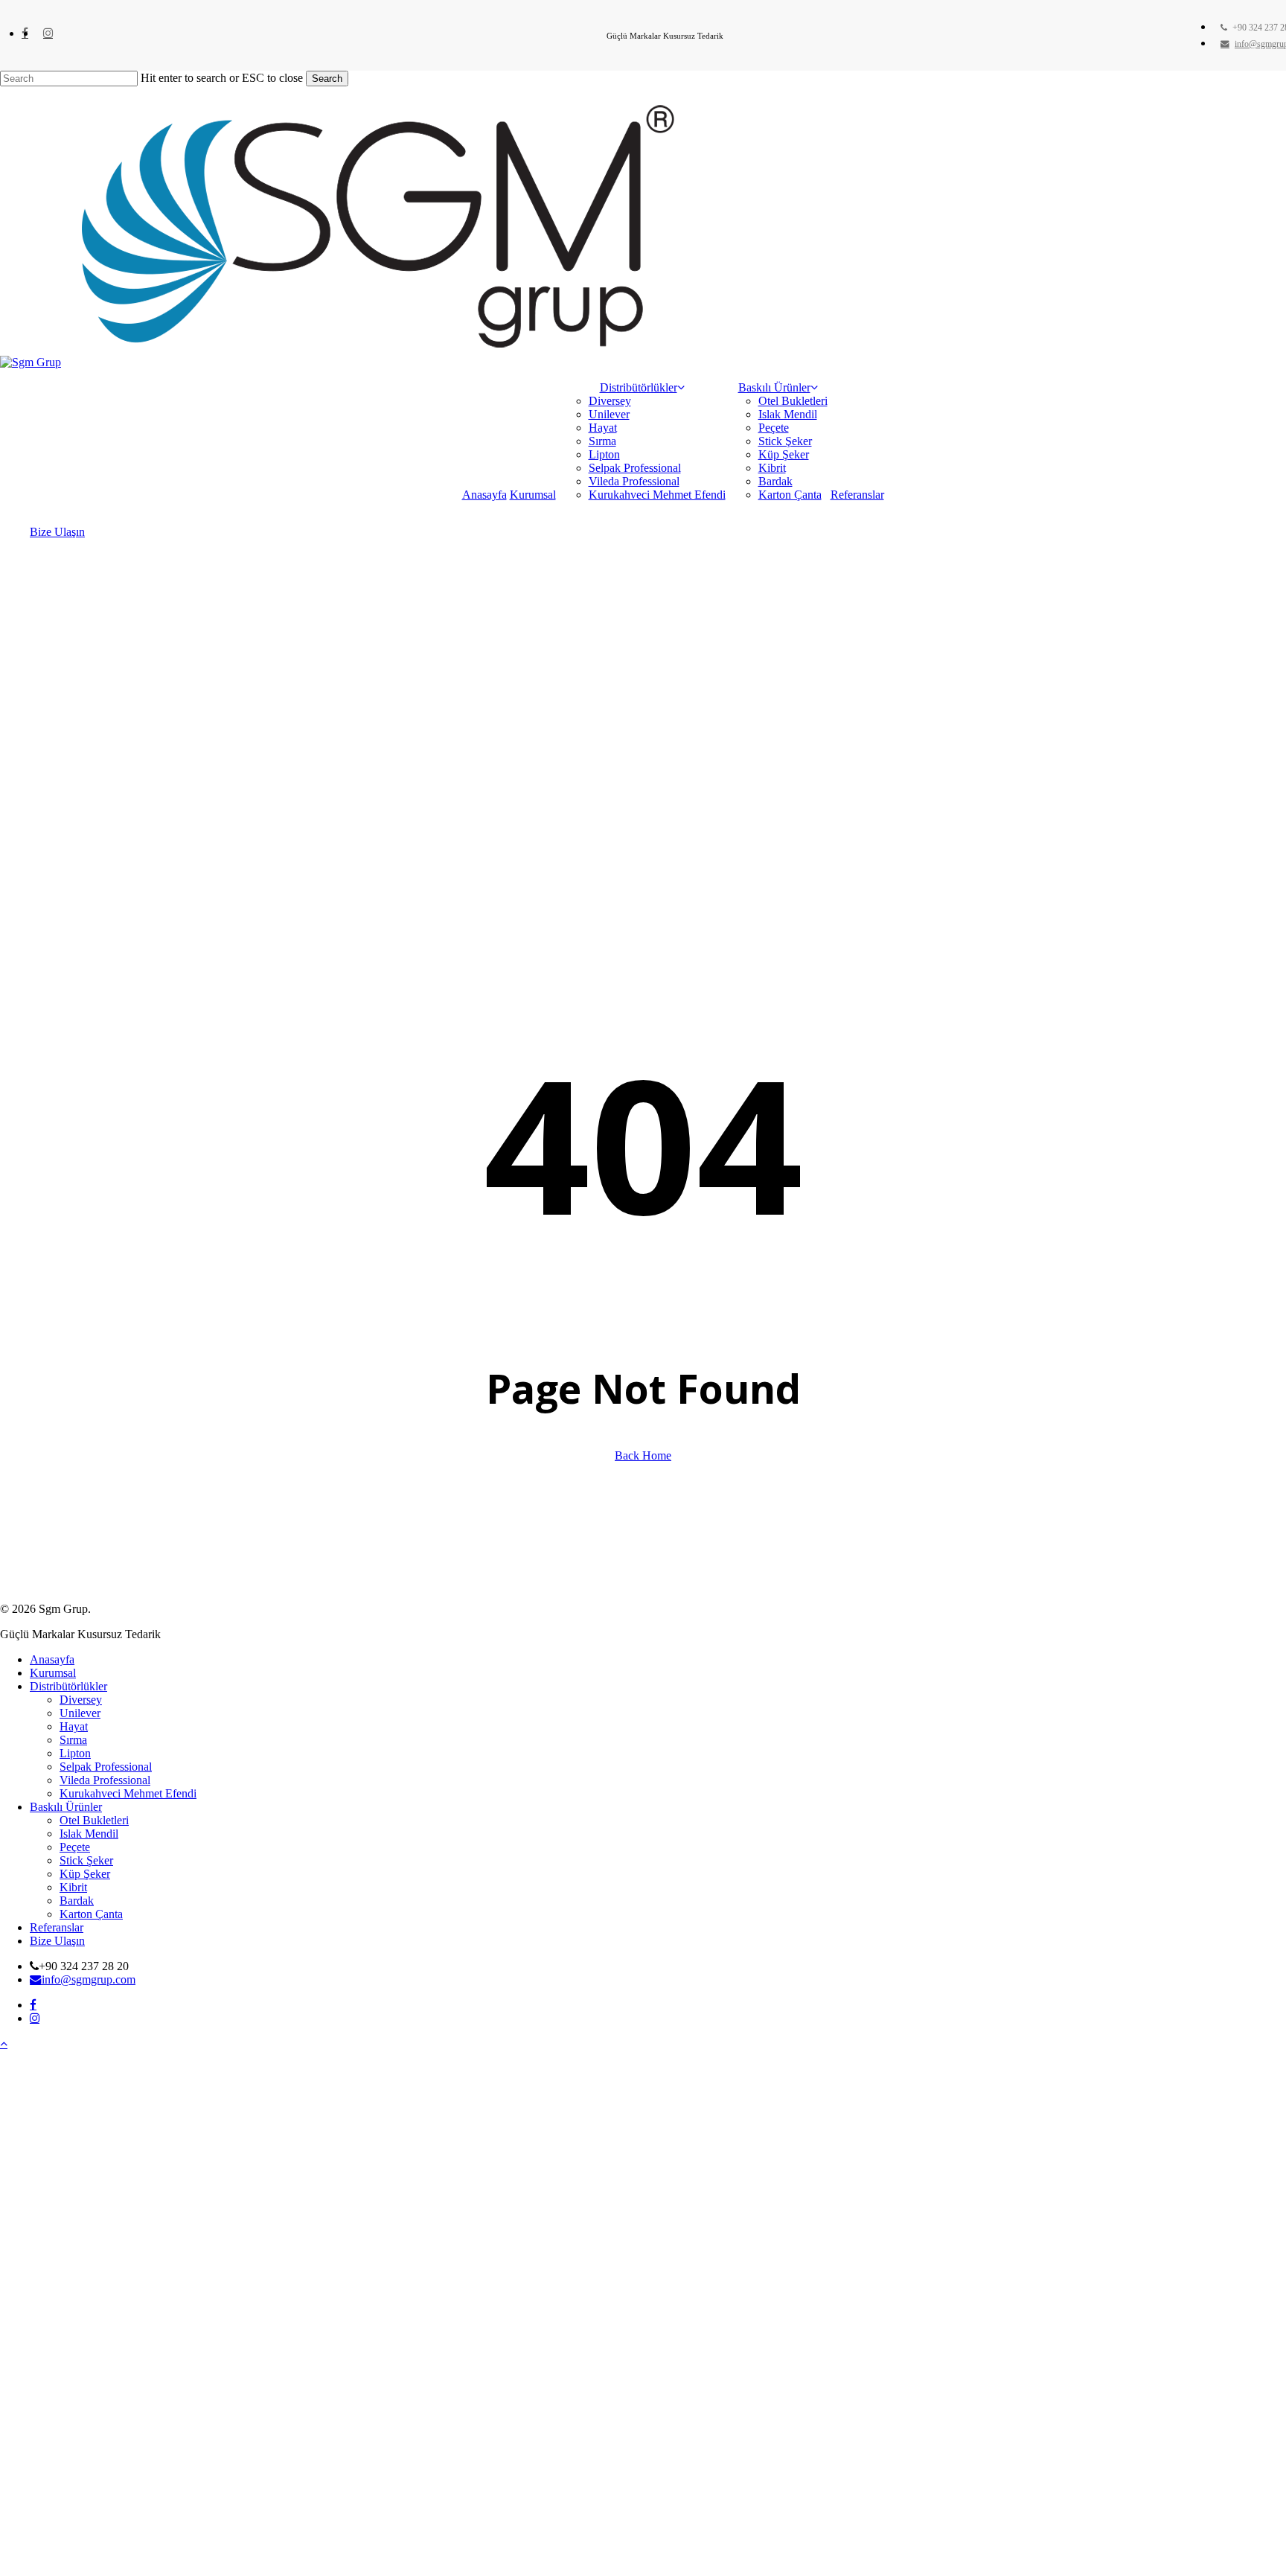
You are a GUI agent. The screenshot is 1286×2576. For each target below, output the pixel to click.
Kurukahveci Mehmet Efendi (128, 1793)
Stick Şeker (86, 1860)
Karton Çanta (91, 1914)
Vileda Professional (105, 1780)
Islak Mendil (89, 1834)
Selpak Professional (106, 1767)
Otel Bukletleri (94, 1820)
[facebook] (25, 33)
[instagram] (48, 33)
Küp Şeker (85, 1874)
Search (327, 79)
